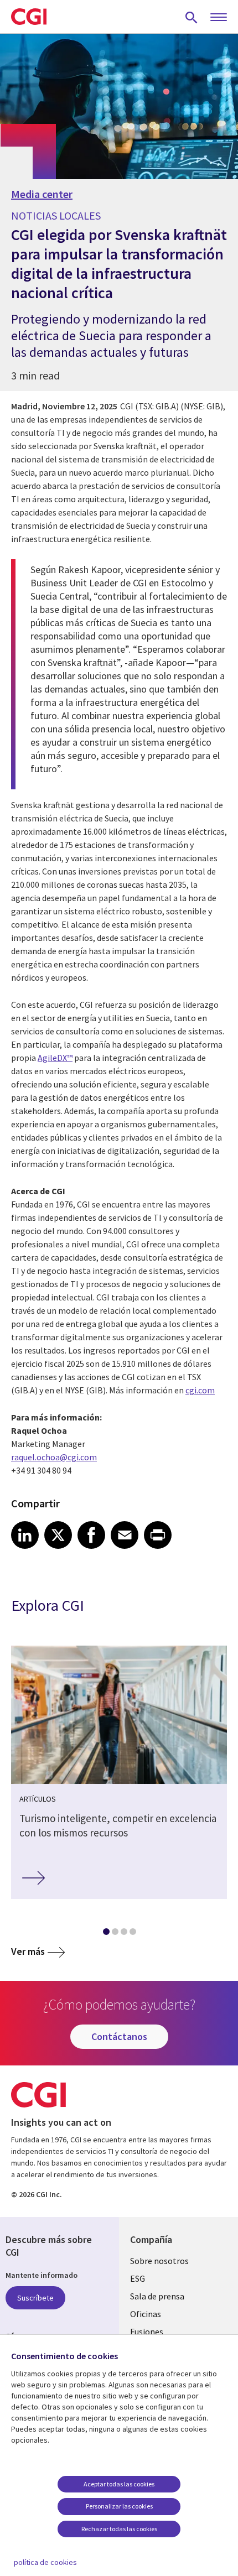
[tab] (106, 1934)
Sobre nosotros (159, 2261)
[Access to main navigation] (219, 18)
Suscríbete (35, 2298)
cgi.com (200, 1390)
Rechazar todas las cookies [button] (119, 2529)
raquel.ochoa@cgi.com (54, 1457)
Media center (42, 194)
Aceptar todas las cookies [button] (119, 2484)
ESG (138, 2278)
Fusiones (147, 2332)
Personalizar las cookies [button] (119, 2506)
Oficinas (146, 2314)
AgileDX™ (55, 1058)
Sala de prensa (157, 2296)
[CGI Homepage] (29, 17)
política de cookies (45, 2562)
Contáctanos (119, 2036)
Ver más (28, 1951)
